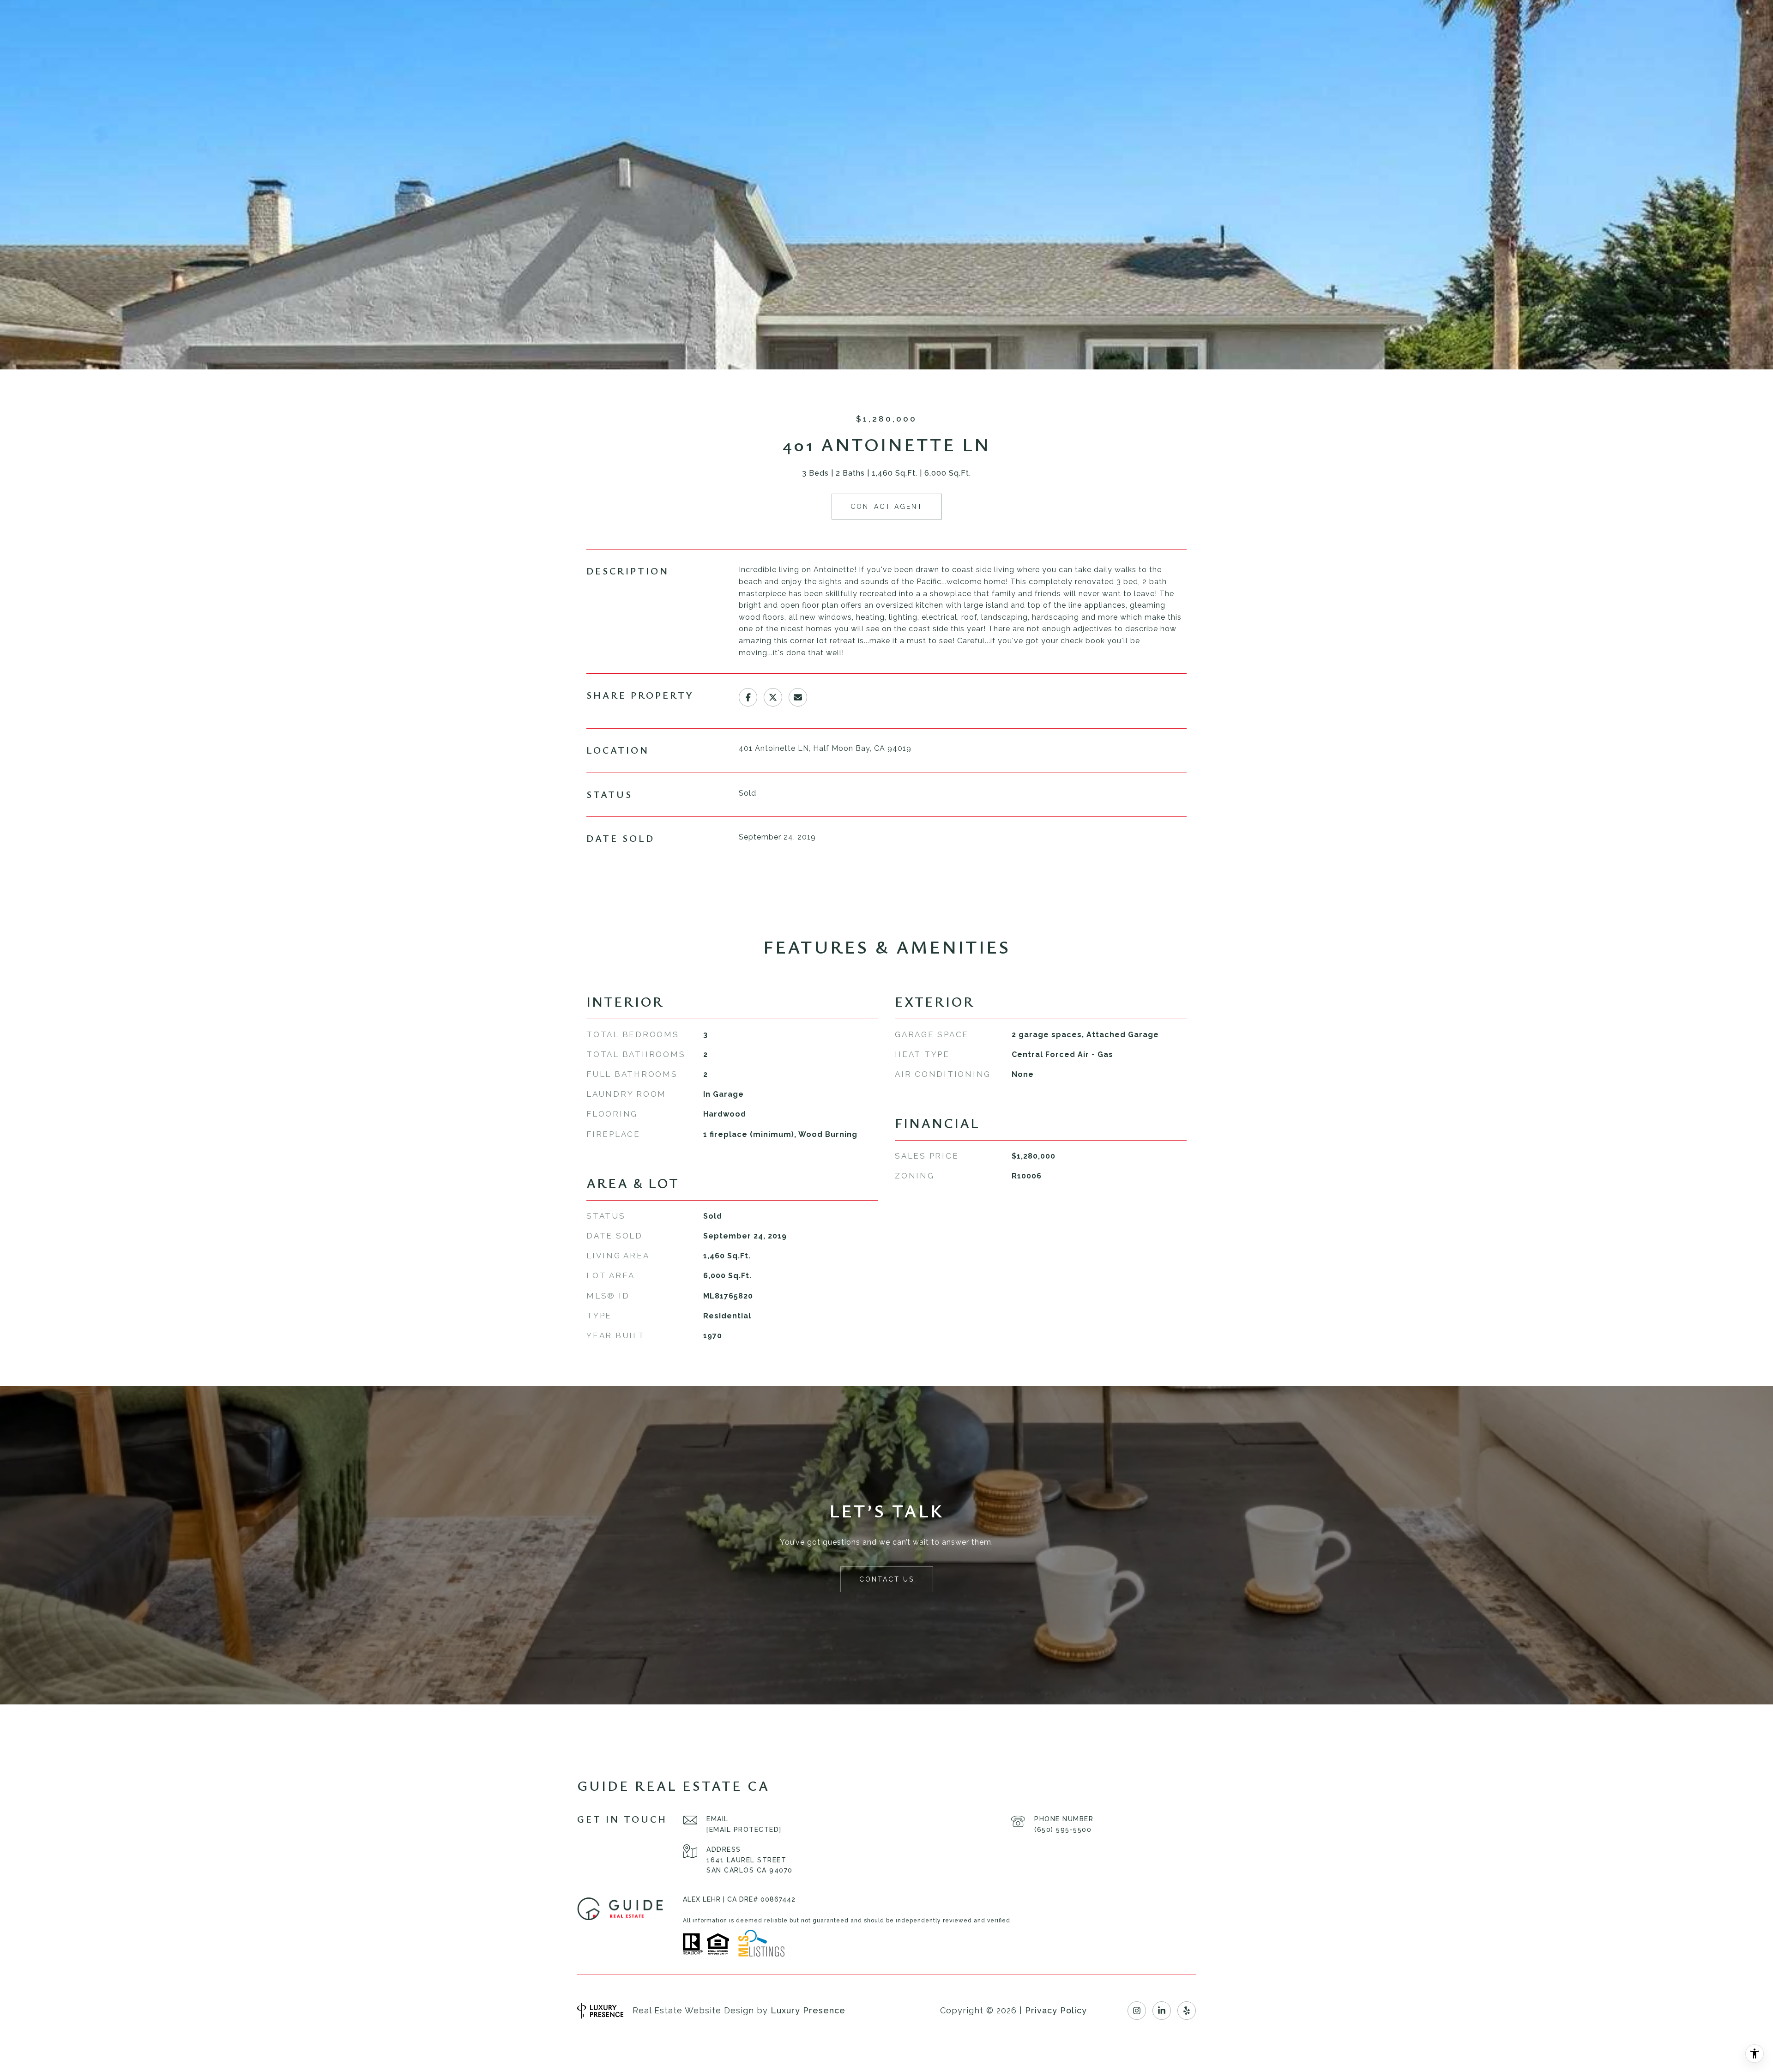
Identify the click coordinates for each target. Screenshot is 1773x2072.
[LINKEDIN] (1162, 2011)
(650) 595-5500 (1063, 1830)
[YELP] (1187, 2011)
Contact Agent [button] (887, 507)
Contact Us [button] (887, 1579)
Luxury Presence (808, 2010)
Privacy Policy (1056, 2010)
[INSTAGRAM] (1137, 2011)
